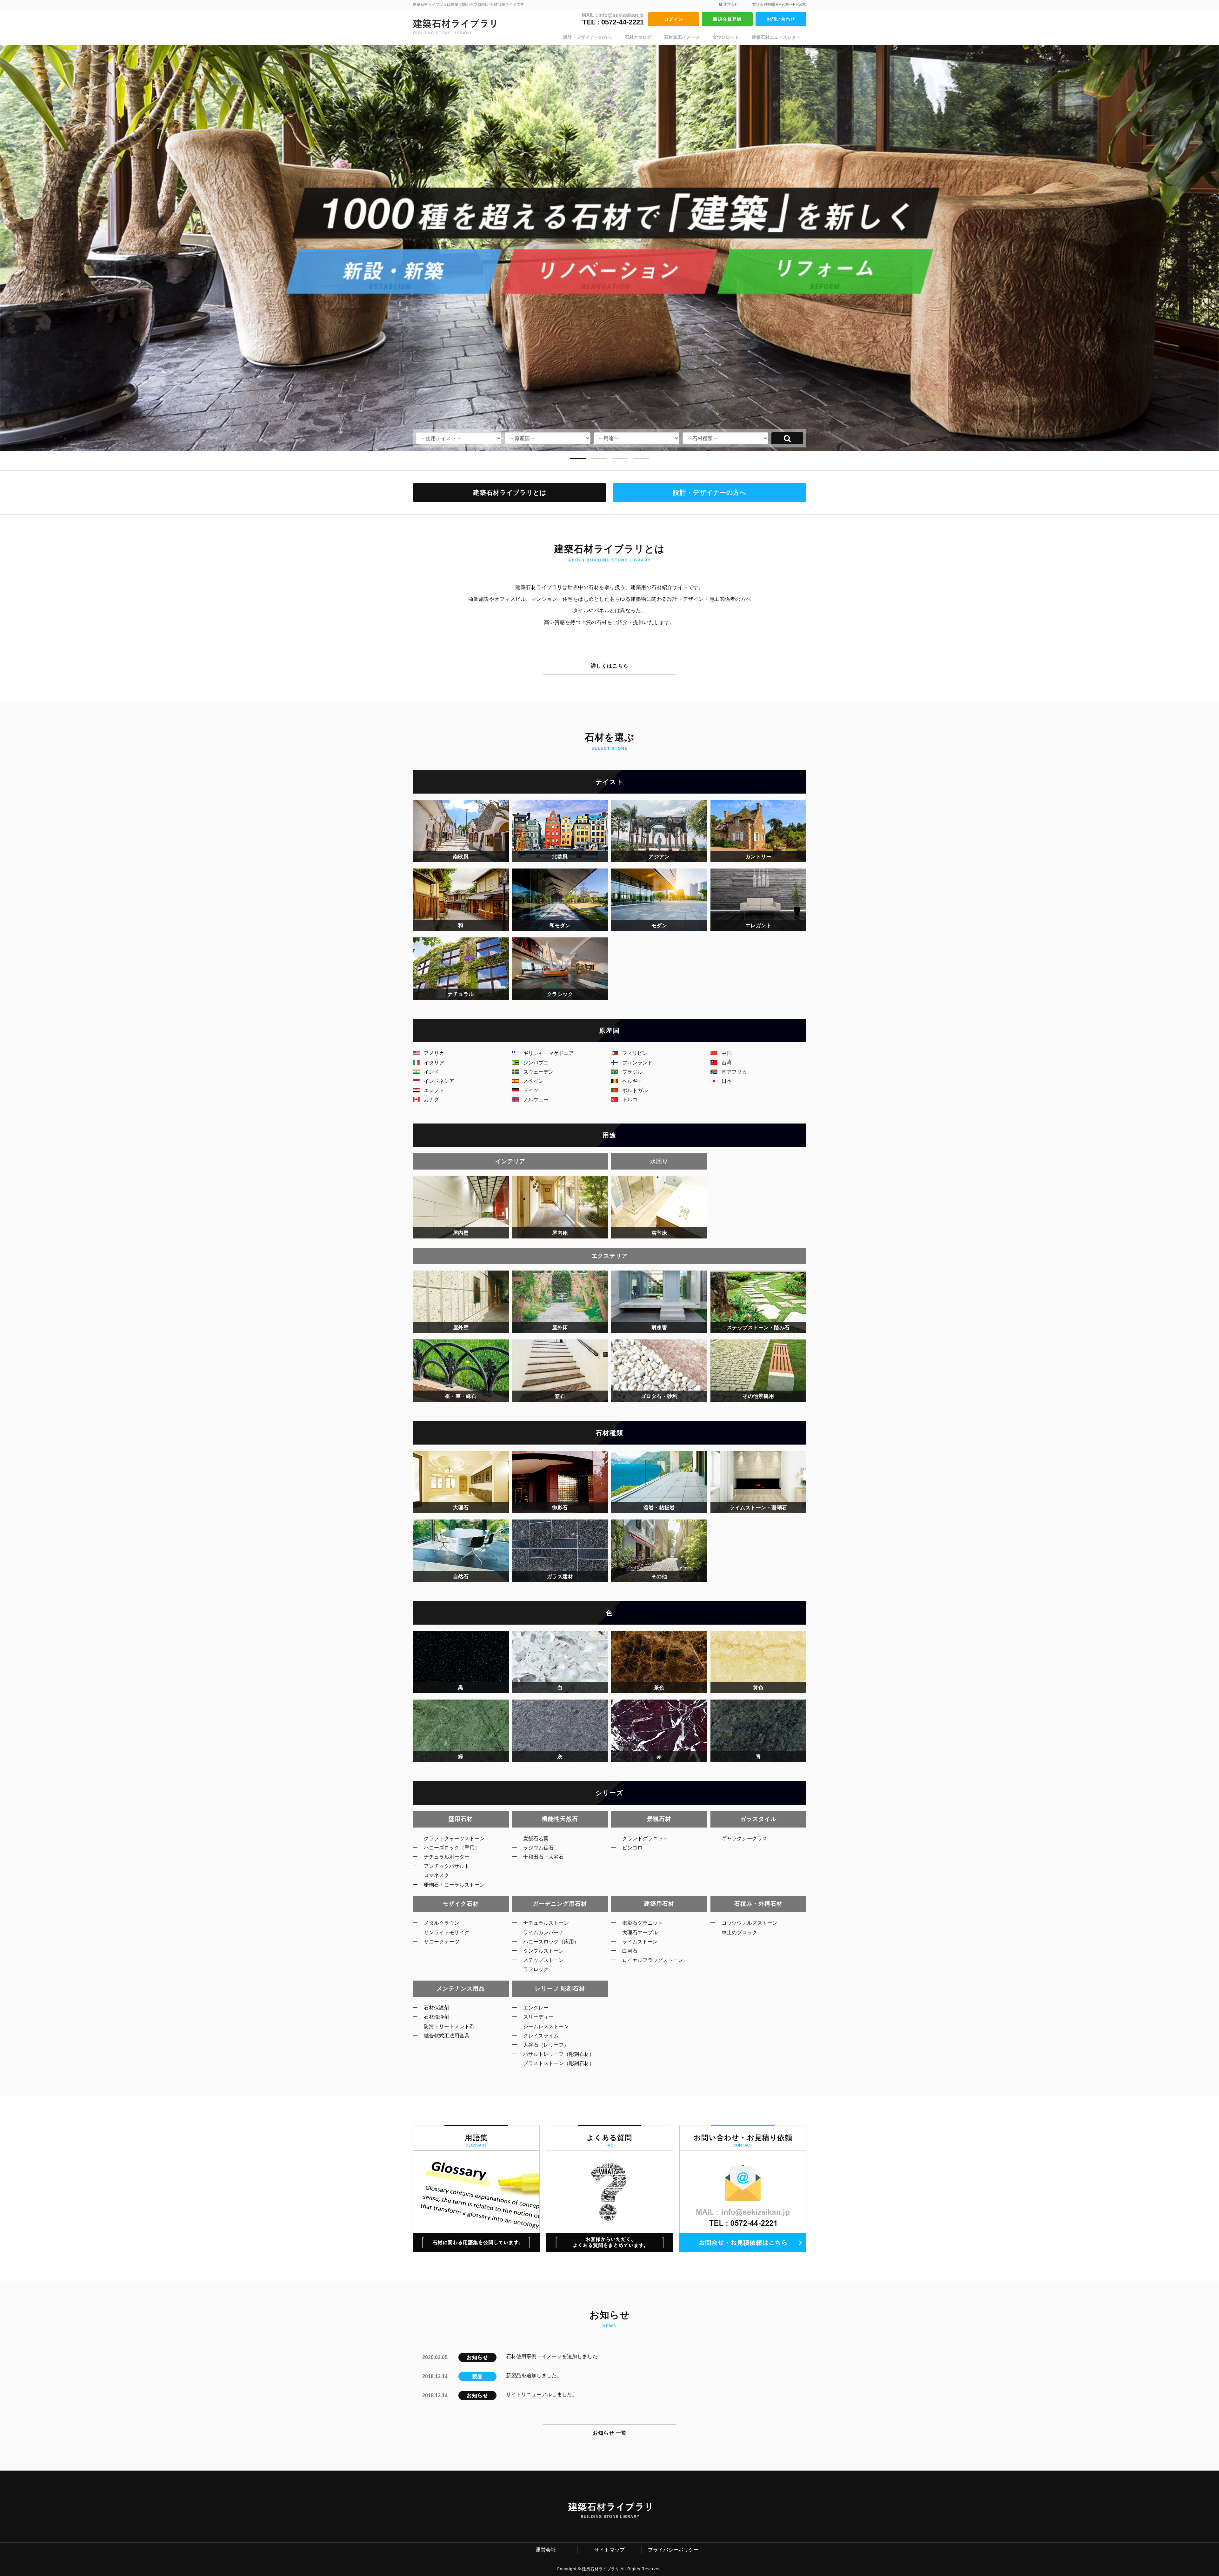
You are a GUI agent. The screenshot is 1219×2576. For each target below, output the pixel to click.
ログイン (674, 19)
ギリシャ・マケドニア (549, 1053)
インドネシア (439, 1081)
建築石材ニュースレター (776, 37)
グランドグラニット (645, 1838)
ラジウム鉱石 (538, 1848)
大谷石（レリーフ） (546, 2045)
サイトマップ (609, 2550)
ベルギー (632, 1081)
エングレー (536, 2008)
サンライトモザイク (447, 1932)
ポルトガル (635, 1090)
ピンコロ (632, 1848)
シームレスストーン (546, 2026)
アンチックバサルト (447, 1866)
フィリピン (635, 1053)
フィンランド (637, 1063)
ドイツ (531, 1090)
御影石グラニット (643, 1923)
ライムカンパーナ (543, 1932)
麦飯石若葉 (536, 1838)
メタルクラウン (442, 1923)
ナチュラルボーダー (447, 1857)
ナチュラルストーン (546, 1923)
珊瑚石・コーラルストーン (454, 1885)
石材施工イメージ (682, 37)
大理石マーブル (640, 1932)
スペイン (533, 1081)
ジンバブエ (536, 1063)
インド (431, 1072)
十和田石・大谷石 (543, 1857)
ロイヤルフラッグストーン (653, 1960)
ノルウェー (536, 1100)
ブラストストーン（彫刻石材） (559, 2063)
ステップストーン (543, 1960)
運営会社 (730, 4)
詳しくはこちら (610, 666)
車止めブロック (739, 1932)
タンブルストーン (543, 1951)
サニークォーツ (442, 1942)
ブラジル (632, 1072)
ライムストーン (640, 1942)
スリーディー (538, 2017)
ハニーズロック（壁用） (452, 1848)
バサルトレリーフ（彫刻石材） (559, 2054)
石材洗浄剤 (436, 2017)
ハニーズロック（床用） (551, 1942)
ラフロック (536, 1969)
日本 (727, 1081)
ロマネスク (436, 1875)
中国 (727, 1053)
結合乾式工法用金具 (447, 2036)
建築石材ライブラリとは (510, 493)
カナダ (431, 1100)
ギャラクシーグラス (744, 1838)
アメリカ (434, 1053)
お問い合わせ (781, 19)
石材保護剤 (436, 2008)
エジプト (434, 1090)
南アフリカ (734, 1072)
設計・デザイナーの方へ (588, 37)
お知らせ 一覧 (610, 2433)
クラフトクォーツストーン (454, 1838)
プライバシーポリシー (673, 2550)
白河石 (630, 1951)
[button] (578, 456)
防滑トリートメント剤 (449, 2026)
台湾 (727, 1063)
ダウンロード (726, 37)
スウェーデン (538, 1072)
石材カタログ (638, 37)
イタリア (434, 1063)
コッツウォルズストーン (749, 1923)
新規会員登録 (727, 19)
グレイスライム (541, 2036)
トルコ (630, 1100)
